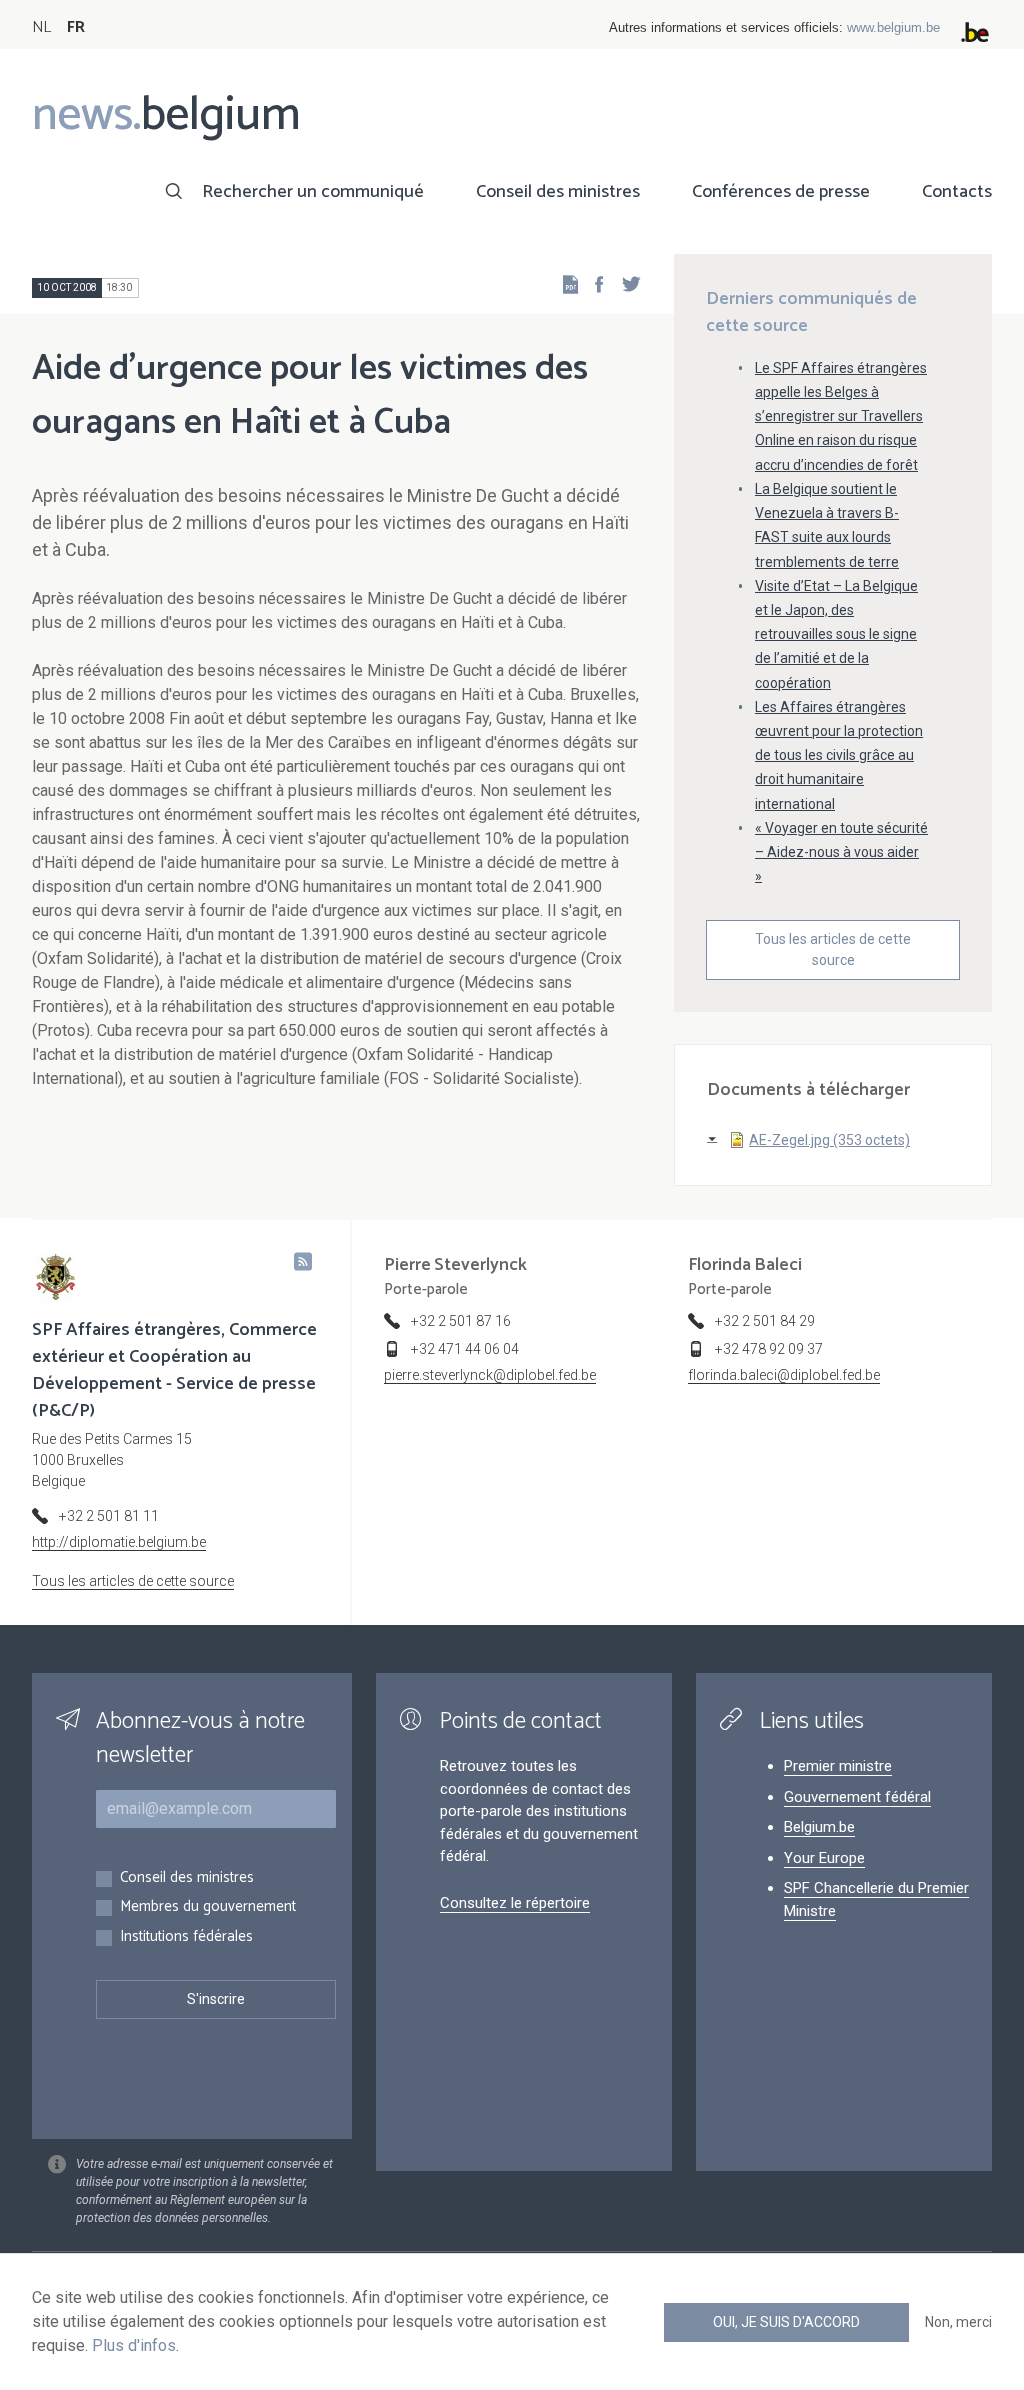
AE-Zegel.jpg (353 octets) (829, 1140)
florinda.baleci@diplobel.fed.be (784, 1375)
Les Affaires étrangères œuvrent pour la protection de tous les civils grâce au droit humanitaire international (839, 755)
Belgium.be (819, 1827)
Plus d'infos (134, 2345)
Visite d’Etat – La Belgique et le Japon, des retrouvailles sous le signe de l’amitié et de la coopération (836, 634)
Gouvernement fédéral (857, 1797)
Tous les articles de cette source (833, 949)
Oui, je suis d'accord (786, 2322)
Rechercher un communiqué (313, 192)
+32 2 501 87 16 (461, 1321)
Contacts (957, 192)
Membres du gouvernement (208, 1907)
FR (76, 27)
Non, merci (958, 2322)
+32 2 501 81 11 (109, 1516)
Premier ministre (838, 1766)
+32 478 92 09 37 (769, 1349)
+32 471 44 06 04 (465, 1349)
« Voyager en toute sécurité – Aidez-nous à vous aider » (841, 852)
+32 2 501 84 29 (765, 1321)
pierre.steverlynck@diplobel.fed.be (490, 1375)
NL (41, 27)
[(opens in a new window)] (593, 283)
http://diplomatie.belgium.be (119, 1542)
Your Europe (824, 1858)
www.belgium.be (893, 27)
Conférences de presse (781, 192)
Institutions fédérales (186, 1937)
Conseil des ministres (558, 192)
